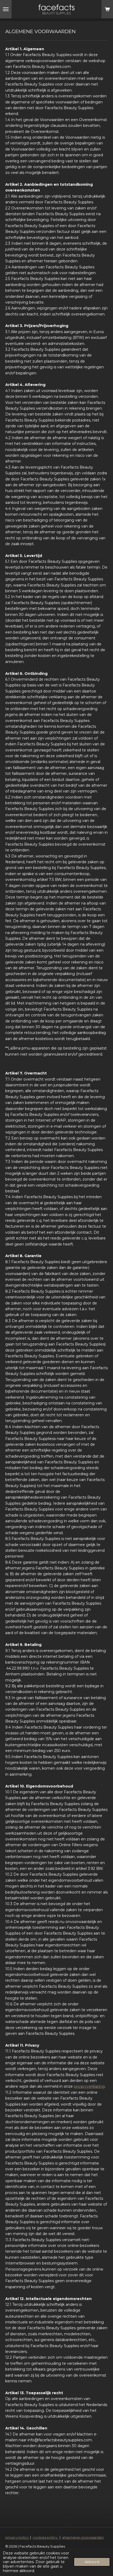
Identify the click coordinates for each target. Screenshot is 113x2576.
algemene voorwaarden (83, 2537)
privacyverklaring (89, 2086)
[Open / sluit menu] (6, 9)
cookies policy (46, 2537)
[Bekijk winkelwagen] (107, 9)
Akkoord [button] (92, 2562)
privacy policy (17, 2537)
